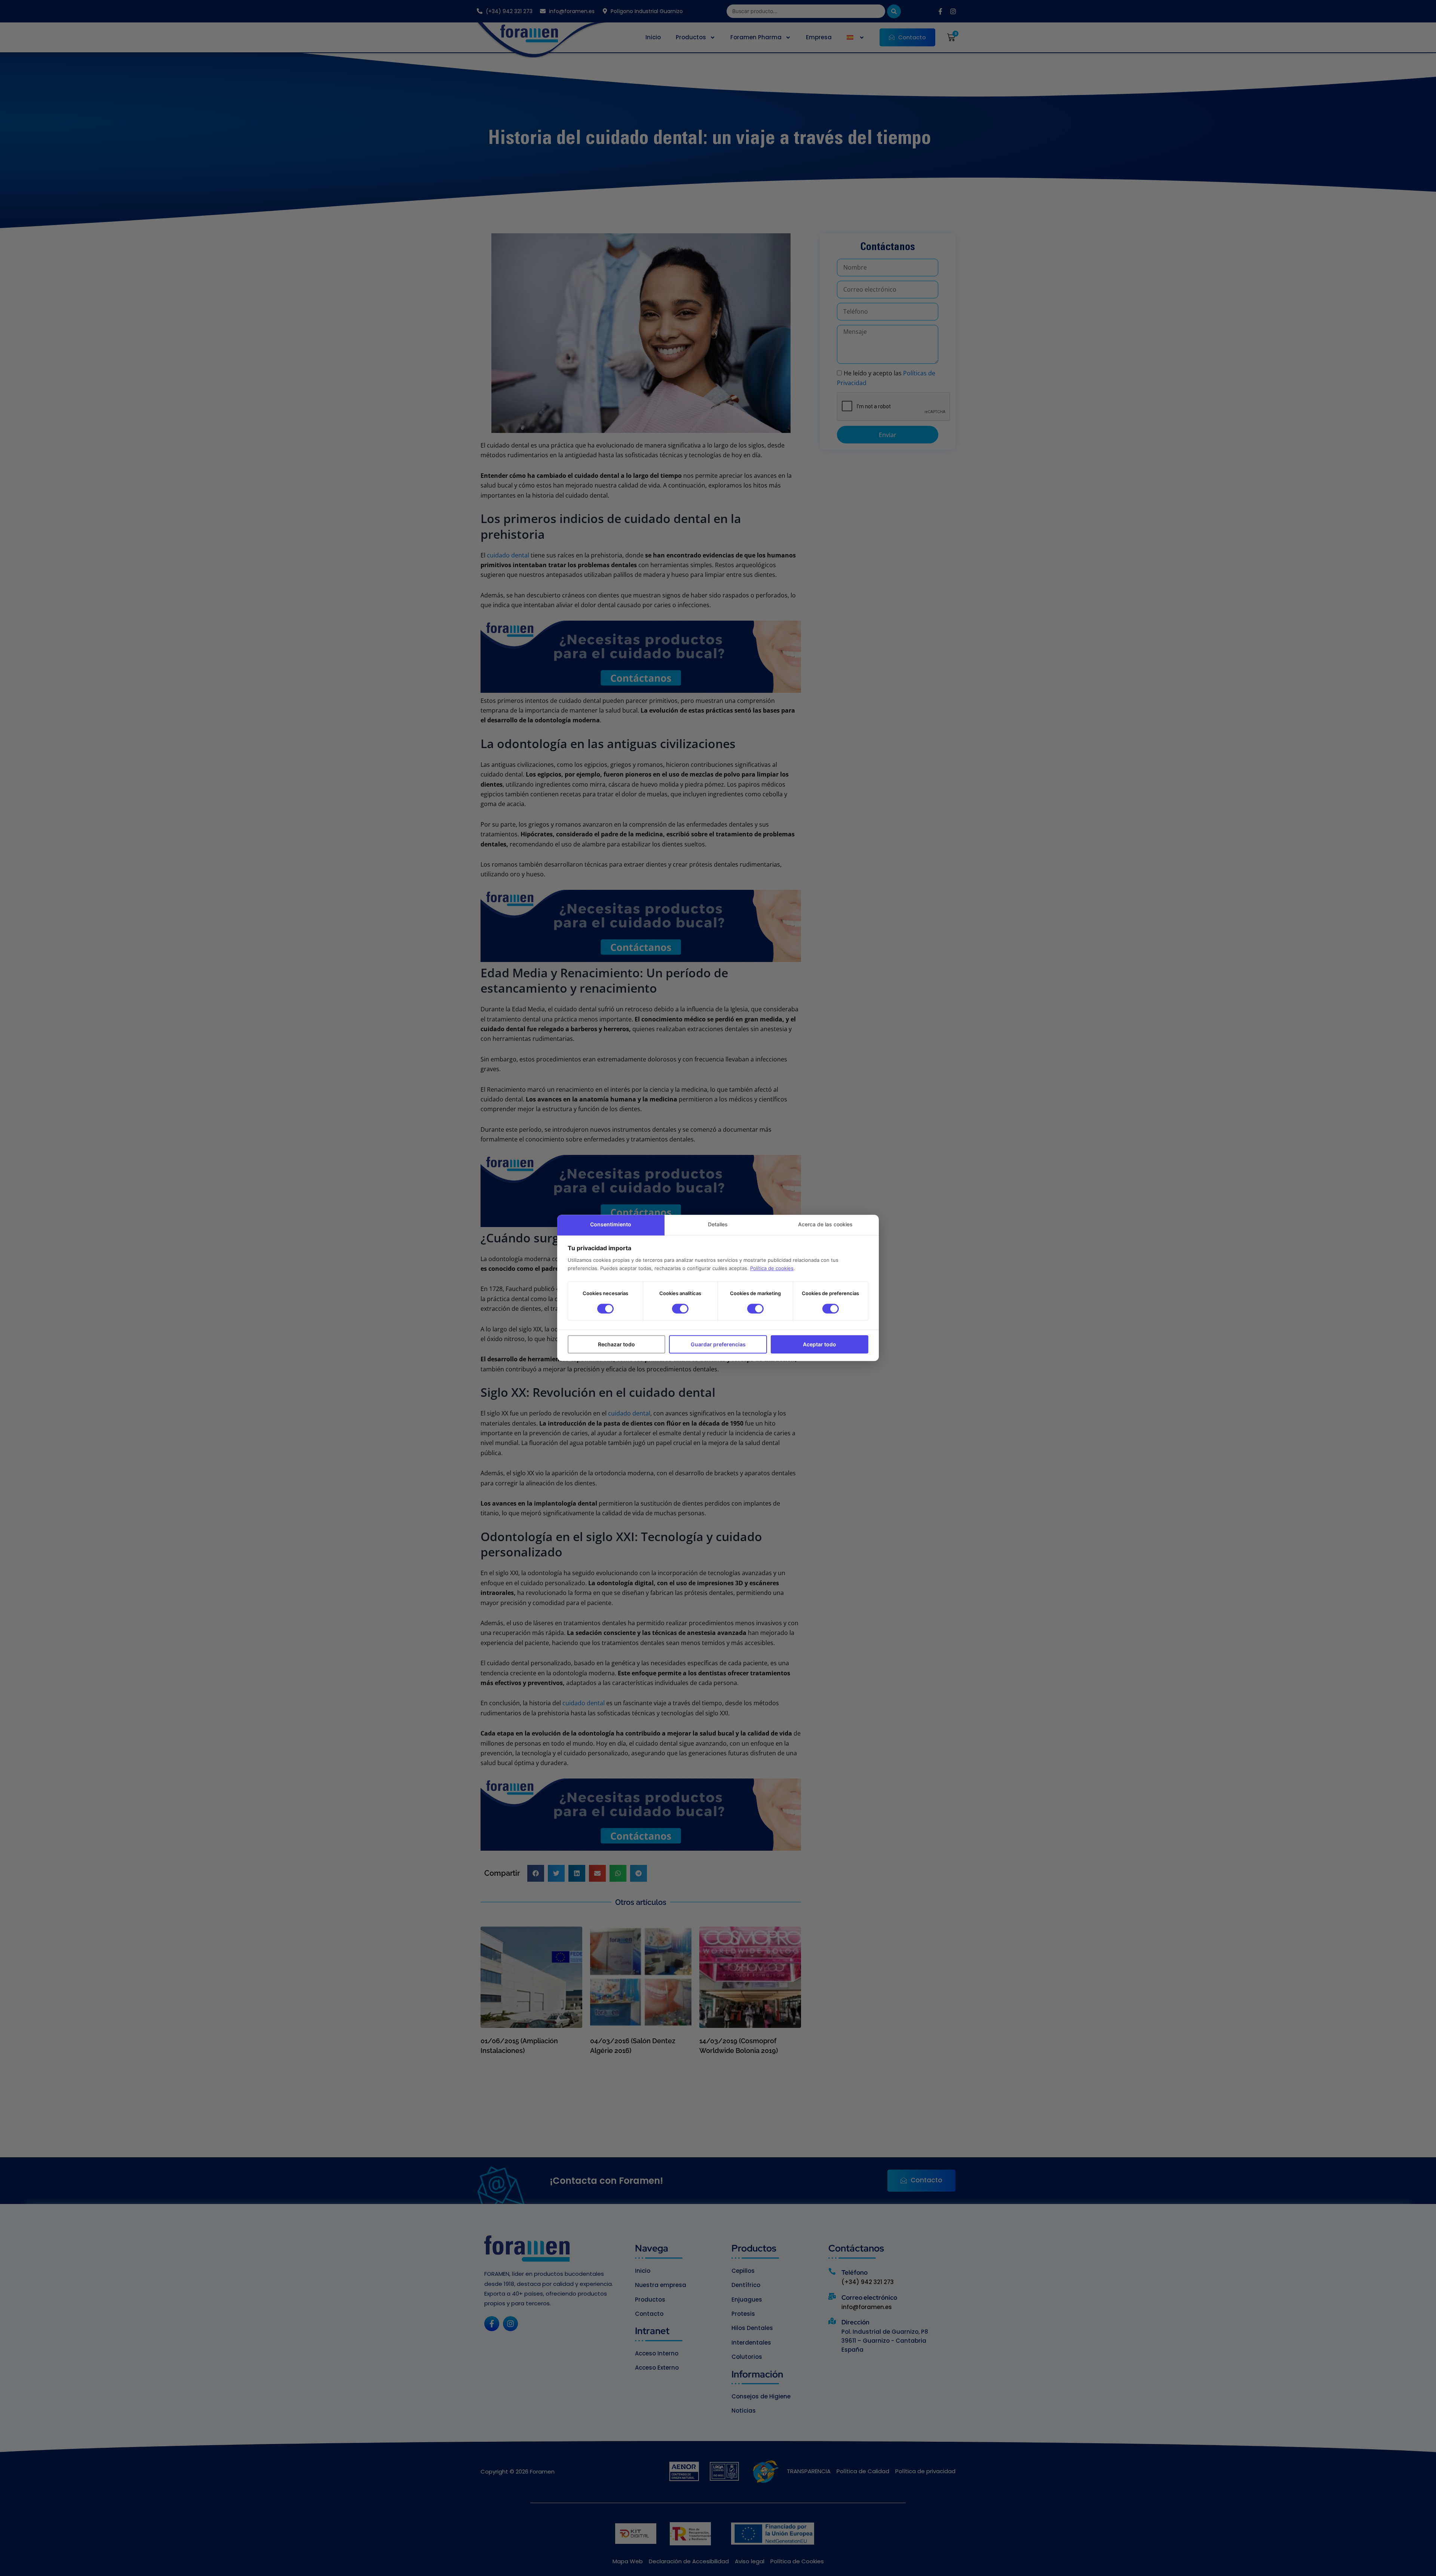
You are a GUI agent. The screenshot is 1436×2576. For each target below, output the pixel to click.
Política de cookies (772, 1268)
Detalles (718, 1224)
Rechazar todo (616, 1344)
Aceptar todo (820, 1344)
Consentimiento (611, 1224)
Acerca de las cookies (825, 1224)
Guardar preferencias (718, 1344)
